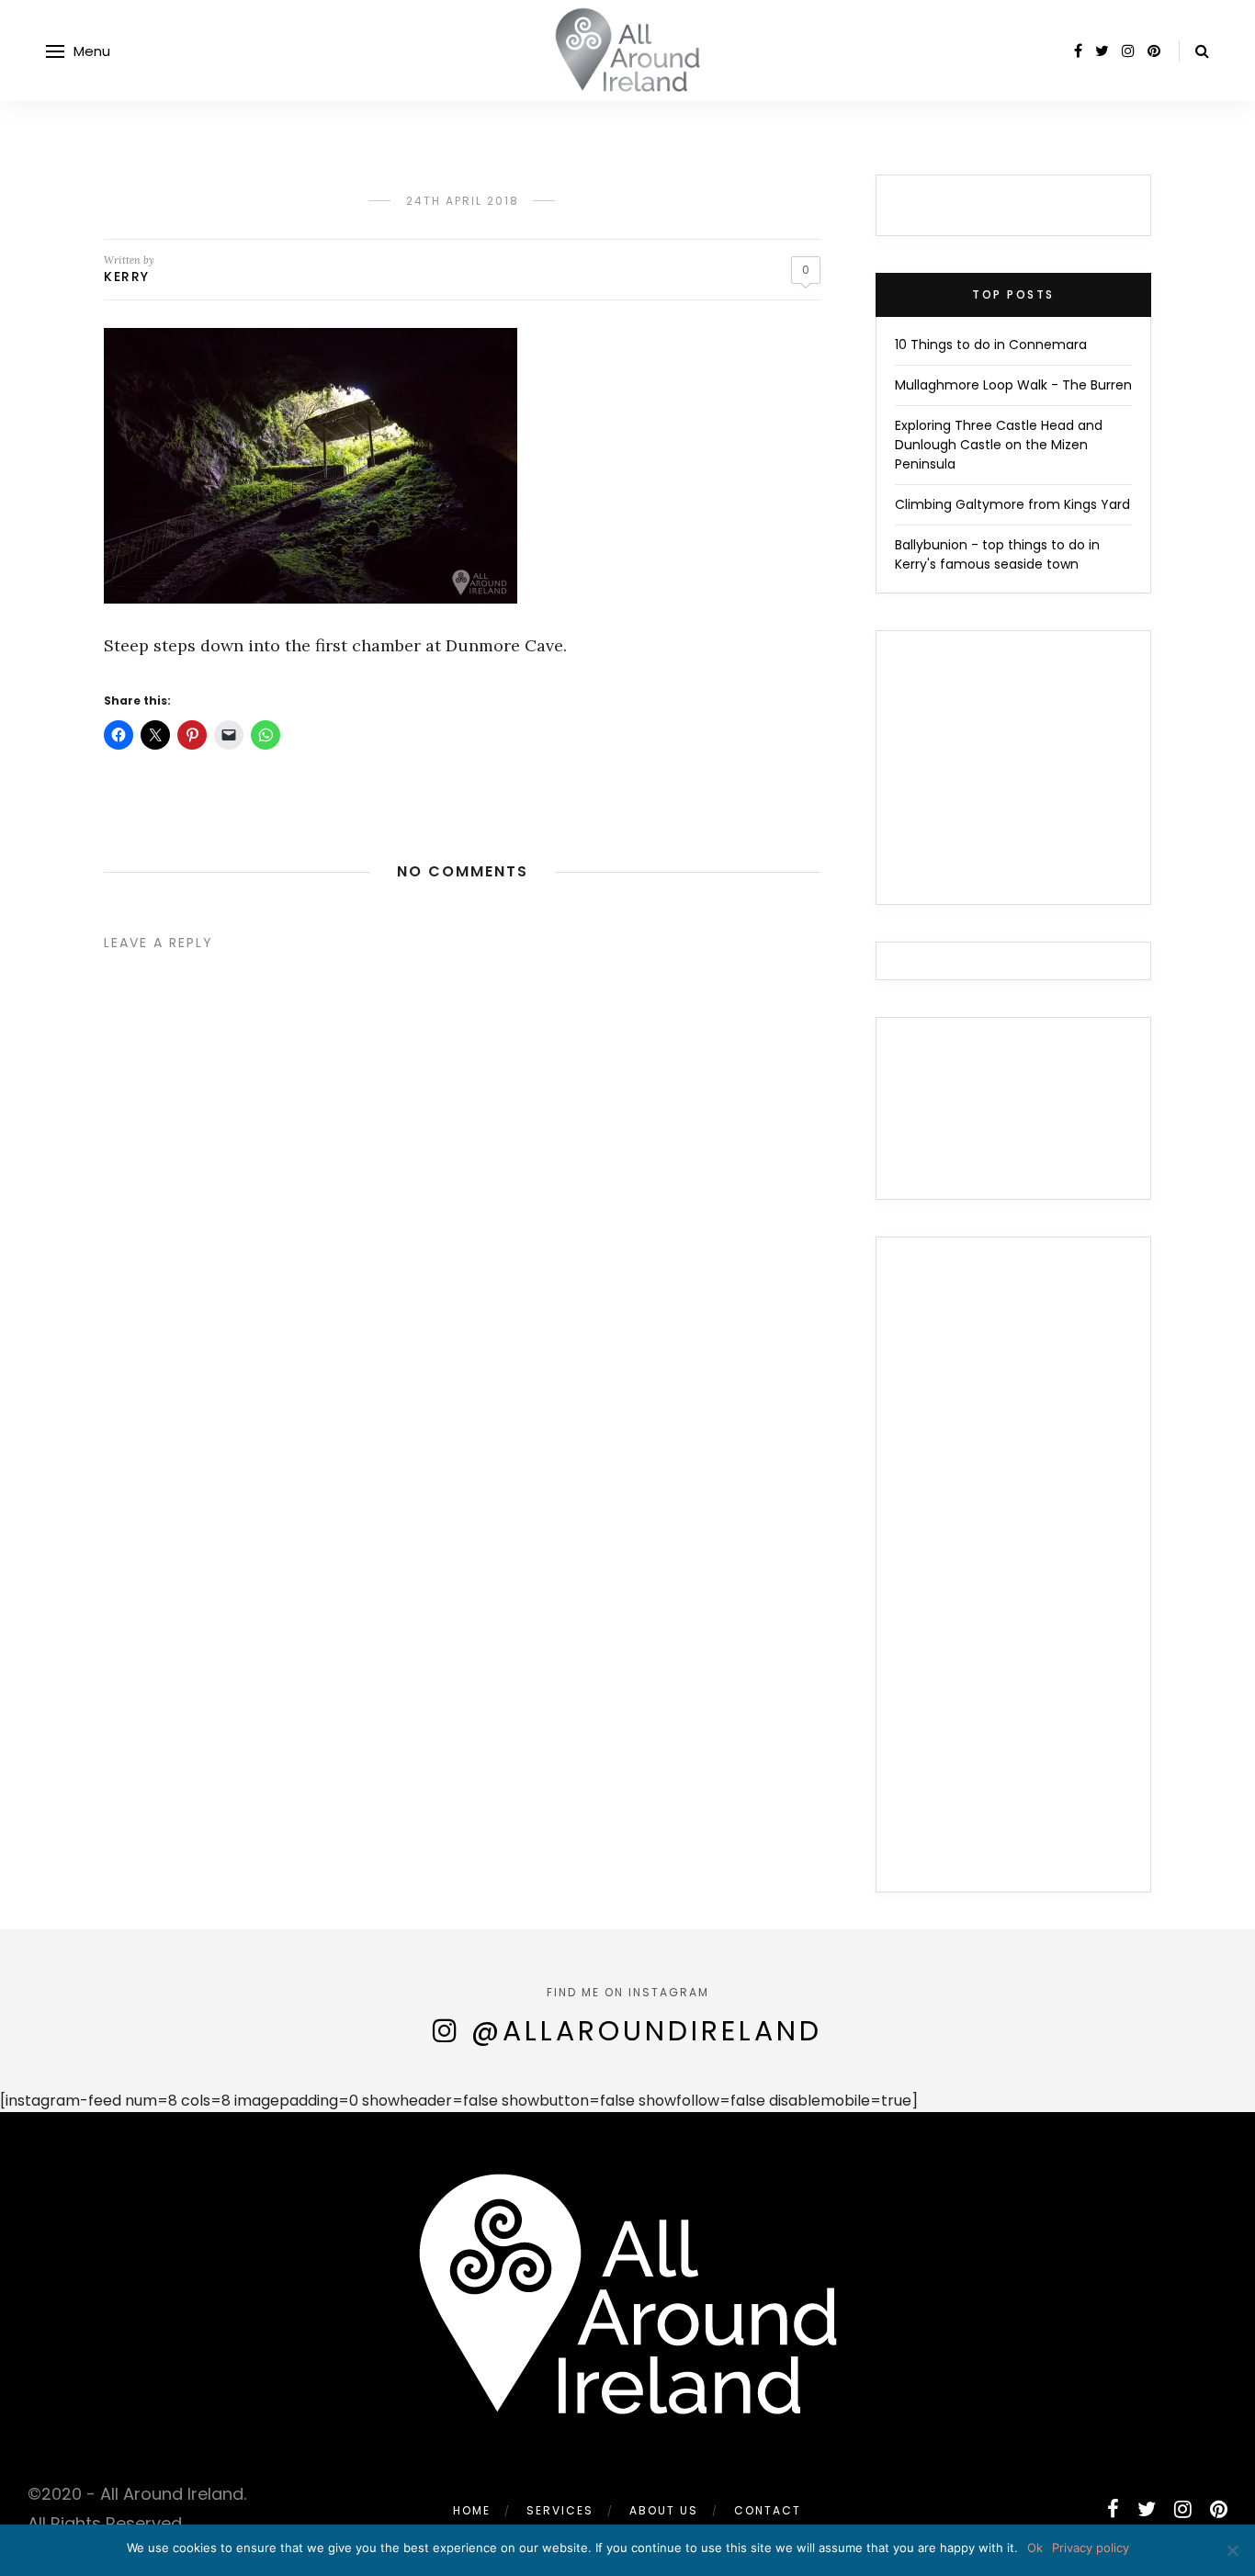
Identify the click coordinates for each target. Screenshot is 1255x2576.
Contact (768, 2510)
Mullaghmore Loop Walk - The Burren (1013, 385)
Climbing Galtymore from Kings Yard (1012, 504)
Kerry (127, 277)
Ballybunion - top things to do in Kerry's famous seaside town (997, 554)
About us (664, 2510)
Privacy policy (1091, 2548)
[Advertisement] (1013, 1576)
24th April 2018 (463, 201)
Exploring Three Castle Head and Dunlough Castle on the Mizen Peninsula (999, 445)
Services (560, 2510)
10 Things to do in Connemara (991, 345)
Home (472, 2510)
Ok (1035, 2548)
